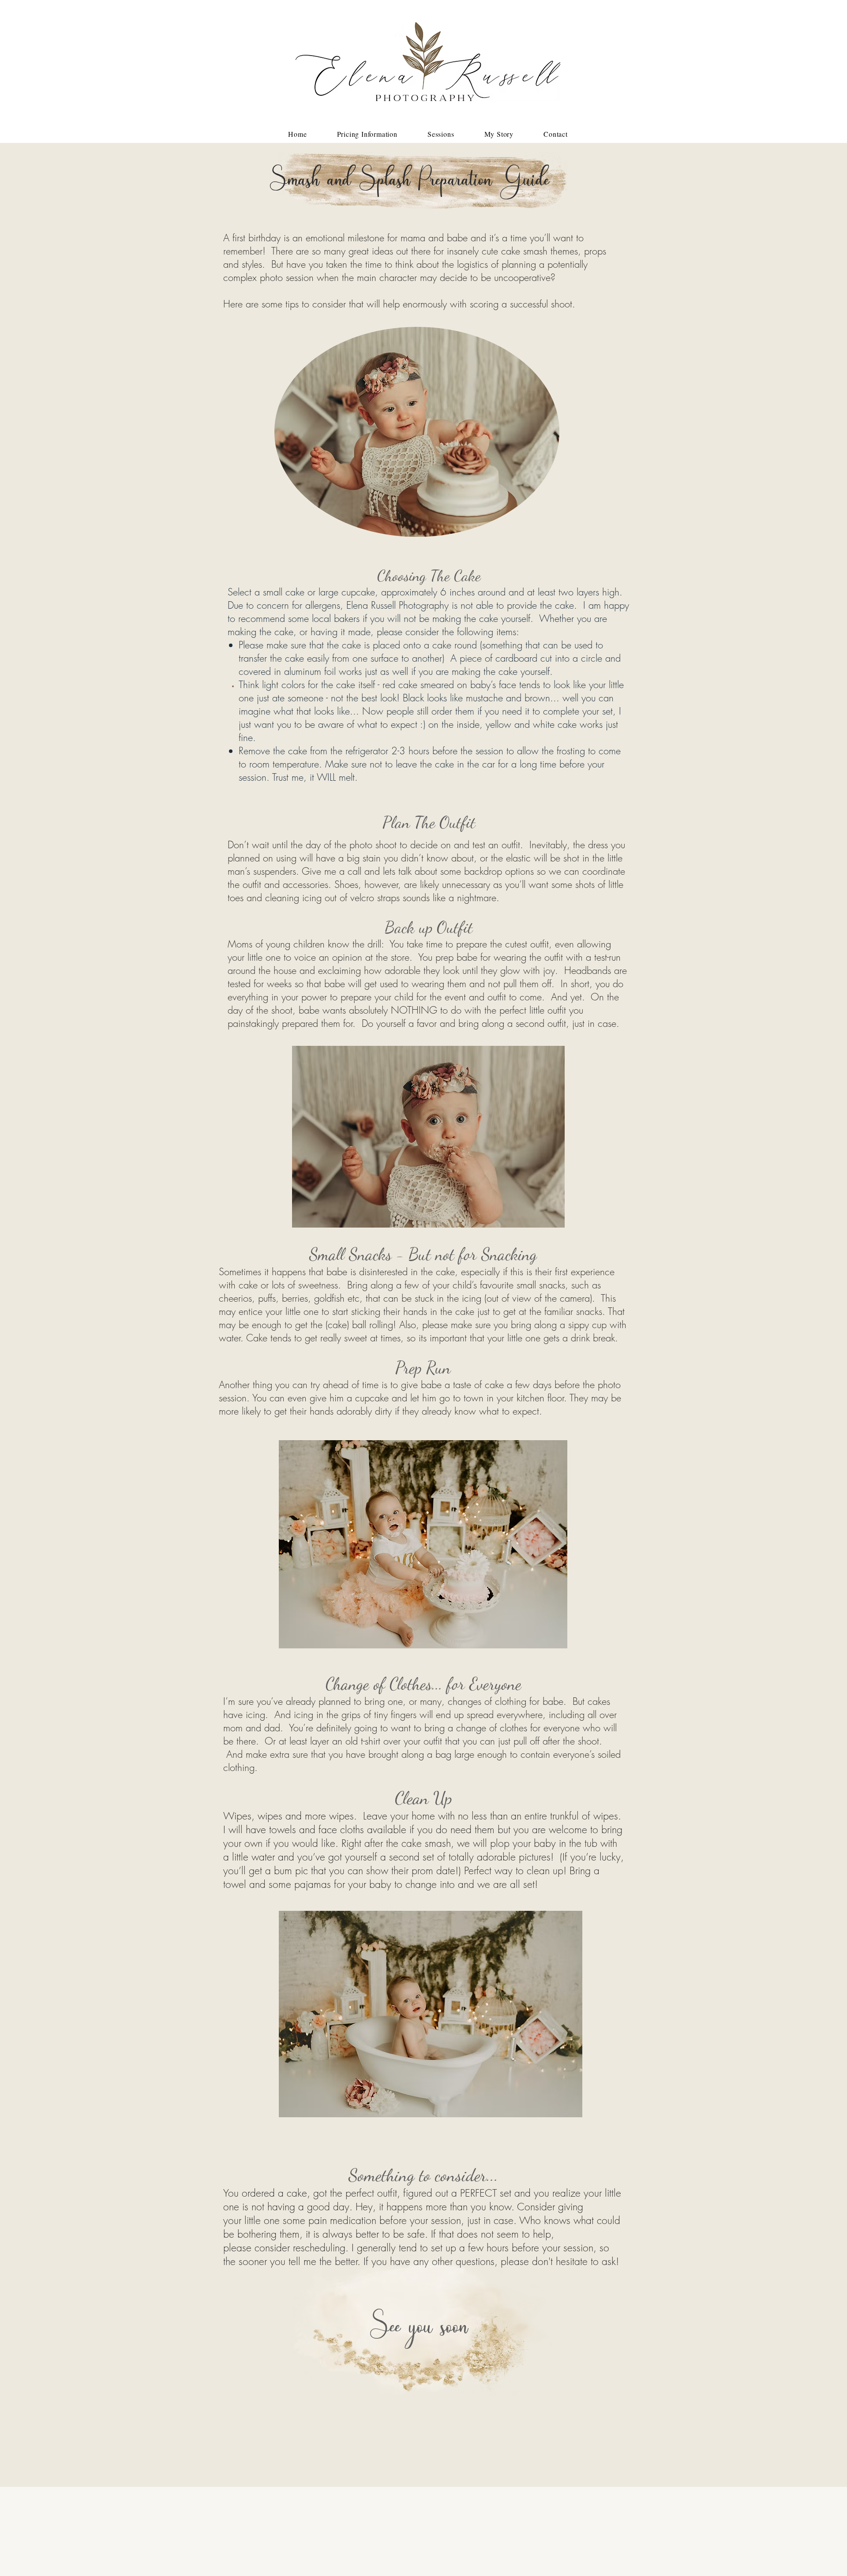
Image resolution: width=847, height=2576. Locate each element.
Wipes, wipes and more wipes (289, 1816)
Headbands (589, 970)
